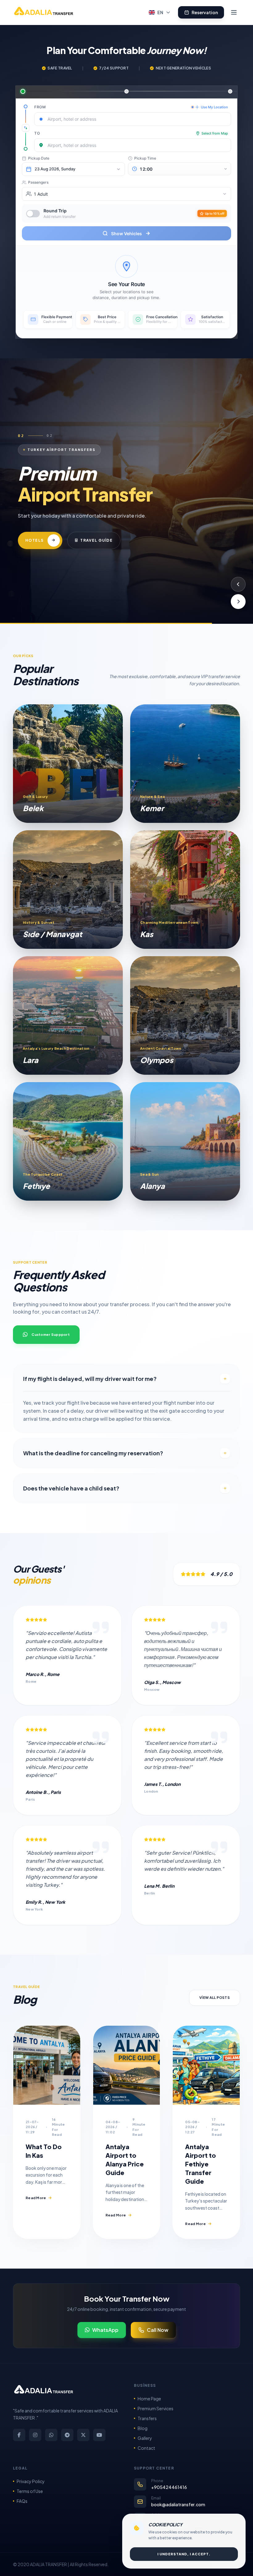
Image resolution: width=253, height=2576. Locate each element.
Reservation (205, 12)
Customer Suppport (51, 1334)
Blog (143, 2428)
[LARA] (68, 1015)
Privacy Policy (31, 2481)
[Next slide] (238, 602)
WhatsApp (105, 2330)
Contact (146, 2448)
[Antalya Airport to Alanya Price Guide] (127, 2065)
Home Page (149, 2399)
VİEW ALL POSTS (215, 1997)
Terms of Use (30, 2491)
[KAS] (185, 890)
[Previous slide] (238, 584)
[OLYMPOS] (185, 1015)
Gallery (145, 2438)
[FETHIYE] (68, 1141)
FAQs (22, 2501)
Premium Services (156, 2408)
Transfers (147, 2418)
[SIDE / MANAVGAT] (68, 890)
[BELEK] (68, 764)
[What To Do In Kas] (47, 2065)
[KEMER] (185, 764)
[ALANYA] (185, 1141)
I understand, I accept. (184, 2554)
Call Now (158, 2330)
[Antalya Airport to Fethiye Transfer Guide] (206, 2065)
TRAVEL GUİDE (124, 544)
